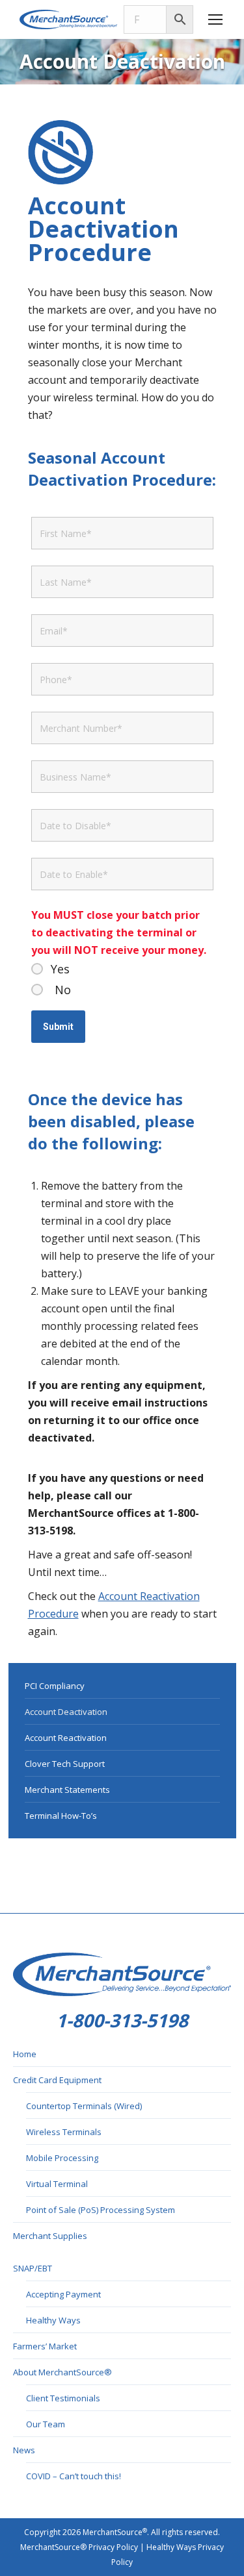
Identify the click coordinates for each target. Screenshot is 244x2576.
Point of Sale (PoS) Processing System (101, 2210)
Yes (60, 969)
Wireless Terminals (64, 2132)
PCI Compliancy (55, 1686)
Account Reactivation (66, 1738)
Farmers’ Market (45, 2346)
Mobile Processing (62, 2158)
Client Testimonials (63, 2398)
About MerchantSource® (62, 2372)
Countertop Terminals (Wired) (84, 2106)
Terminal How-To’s (61, 1816)
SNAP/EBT (33, 2268)
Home (25, 2054)
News (24, 2450)
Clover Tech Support (65, 1764)
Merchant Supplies (50, 2236)
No (63, 990)
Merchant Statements (67, 1790)
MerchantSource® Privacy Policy (79, 2547)
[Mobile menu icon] (215, 19)
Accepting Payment (63, 2294)
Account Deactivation (66, 1712)
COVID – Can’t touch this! (74, 2476)
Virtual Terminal (57, 2184)
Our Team (46, 2424)
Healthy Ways (53, 2320)
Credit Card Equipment (57, 2080)
